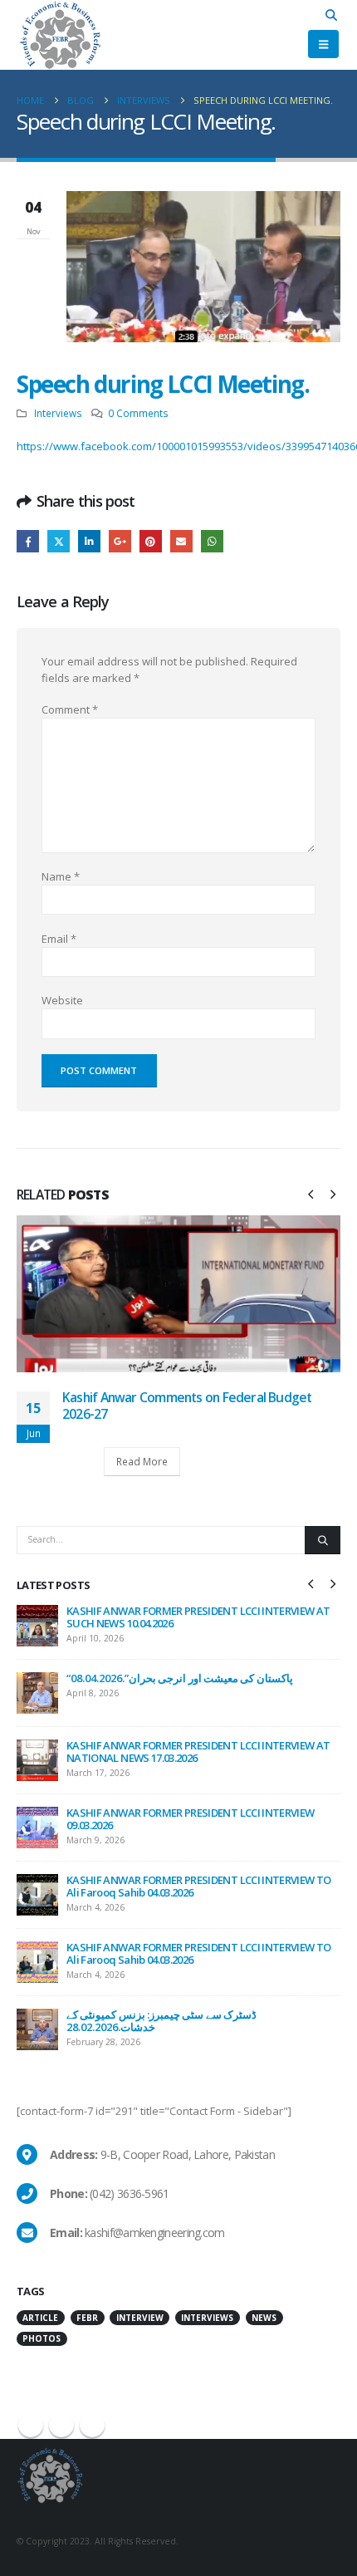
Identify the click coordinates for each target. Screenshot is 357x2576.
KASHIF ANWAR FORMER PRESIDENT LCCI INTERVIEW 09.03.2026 (190, 1819)
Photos (42, 2338)
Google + (120, 541)
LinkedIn (89, 541)
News (264, 2318)
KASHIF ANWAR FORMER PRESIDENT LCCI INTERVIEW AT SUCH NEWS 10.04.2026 (198, 1617)
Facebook (28, 541)
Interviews (58, 413)
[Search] (323, 1540)
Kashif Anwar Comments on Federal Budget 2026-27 (187, 1406)
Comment (70, 709)
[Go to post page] (178, 1293)
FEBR (87, 2318)
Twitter (59, 541)
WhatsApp (212, 541)
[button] (332, 15)
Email (181, 541)
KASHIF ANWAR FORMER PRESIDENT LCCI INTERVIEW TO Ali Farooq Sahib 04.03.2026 (198, 1886)
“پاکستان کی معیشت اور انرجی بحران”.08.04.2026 (180, 1678)
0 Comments (138, 413)
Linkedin (92, 2425)
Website (62, 1000)
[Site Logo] (60, 35)
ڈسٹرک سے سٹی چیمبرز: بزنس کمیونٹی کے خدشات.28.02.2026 (161, 2021)
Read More (142, 1461)
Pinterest (151, 541)
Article (40, 2318)
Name (61, 876)
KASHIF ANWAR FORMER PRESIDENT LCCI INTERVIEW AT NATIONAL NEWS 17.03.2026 (198, 1752)
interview (140, 2318)
